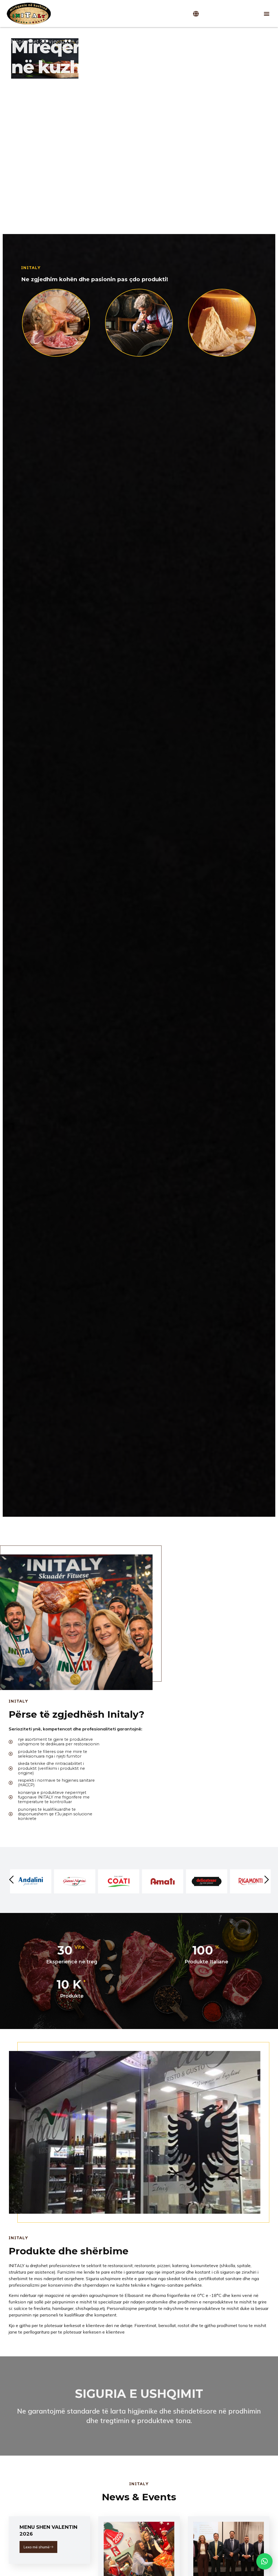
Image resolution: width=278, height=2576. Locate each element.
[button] (267, 14)
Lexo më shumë (37, 2547)
